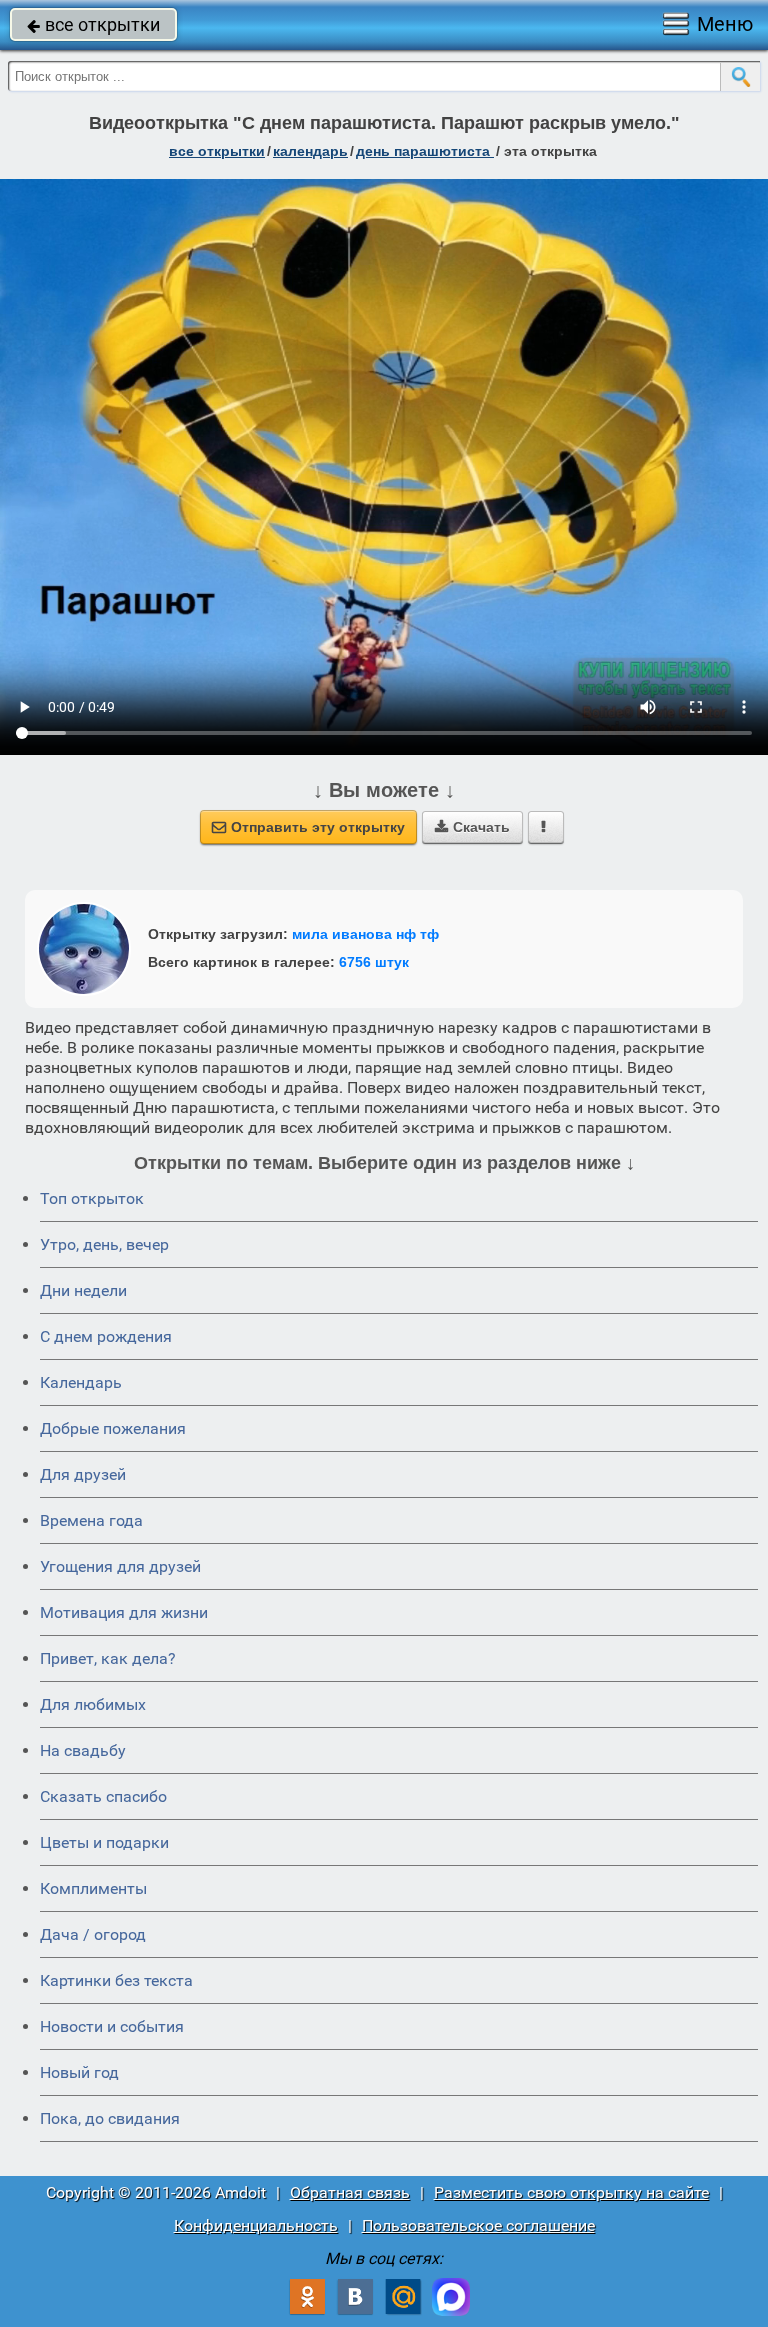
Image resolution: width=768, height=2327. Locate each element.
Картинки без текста (116, 1980)
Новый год (79, 2072)
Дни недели (83, 1290)
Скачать (472, 827)
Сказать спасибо (103, 1796)
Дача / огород (93, 1934)
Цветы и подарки (104, 1842)
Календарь (310, 151)
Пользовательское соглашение (478, 2225)
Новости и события (112, 2026)
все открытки (93, 24)
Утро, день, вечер (104, 1244)
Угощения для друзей (120, 1566)
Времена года (91, 1520)
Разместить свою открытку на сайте (571, 2192)
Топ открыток (92, 1198)
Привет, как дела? (108, 1658)
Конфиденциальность (256, 2225)
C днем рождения (106, 1336)
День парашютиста (425, 151)
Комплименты (93, 1888)
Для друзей (83, 1474)
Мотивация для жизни (124, 1612)
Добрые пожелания (113, 1428)
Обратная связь (350, 2192)
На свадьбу (83, 1750)
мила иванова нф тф (365, 934)
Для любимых (93, 1704)
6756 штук (374, 962)
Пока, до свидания (110, 2118)
